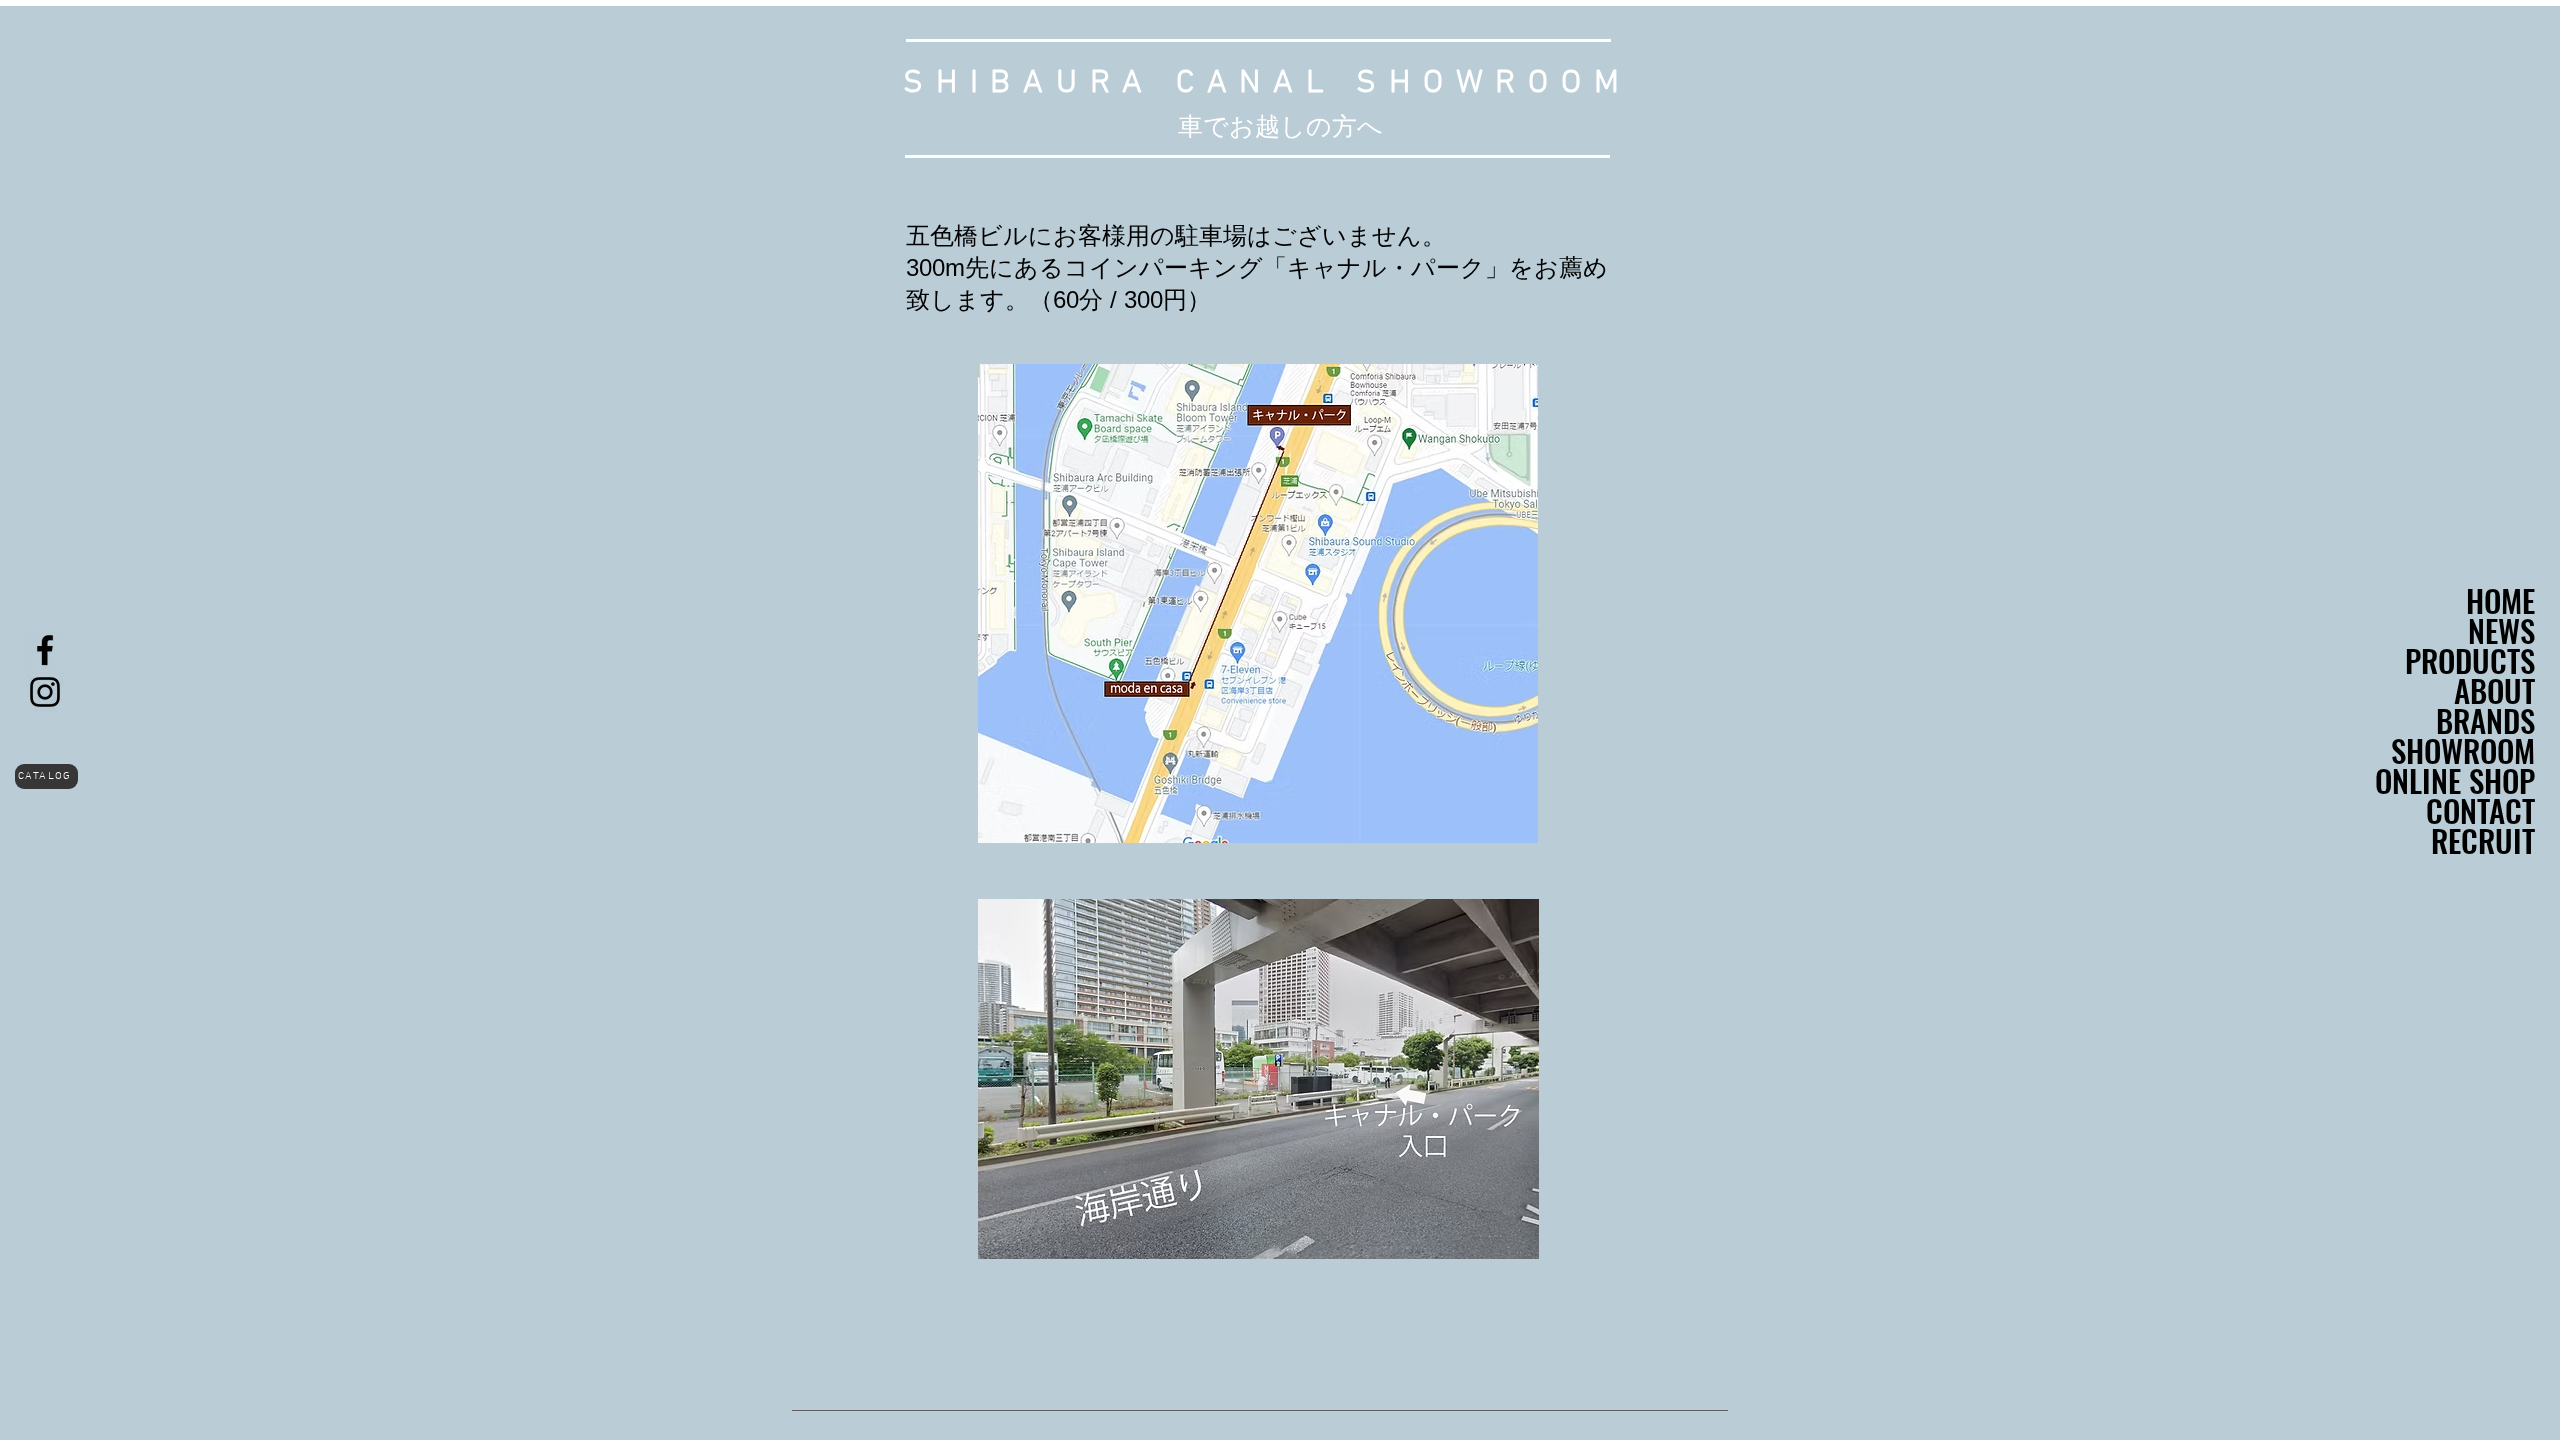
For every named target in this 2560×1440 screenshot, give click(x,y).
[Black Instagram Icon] (45, 692)
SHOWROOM (2463, 750)
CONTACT (2480, 810)
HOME (2500, 600)
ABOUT (2494, 690)
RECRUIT (2483, 840)
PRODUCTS (2470, 660)
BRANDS (2485, 720)
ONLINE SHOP (2455, 780)
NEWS (2501, 630)
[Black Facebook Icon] (45, 650)
